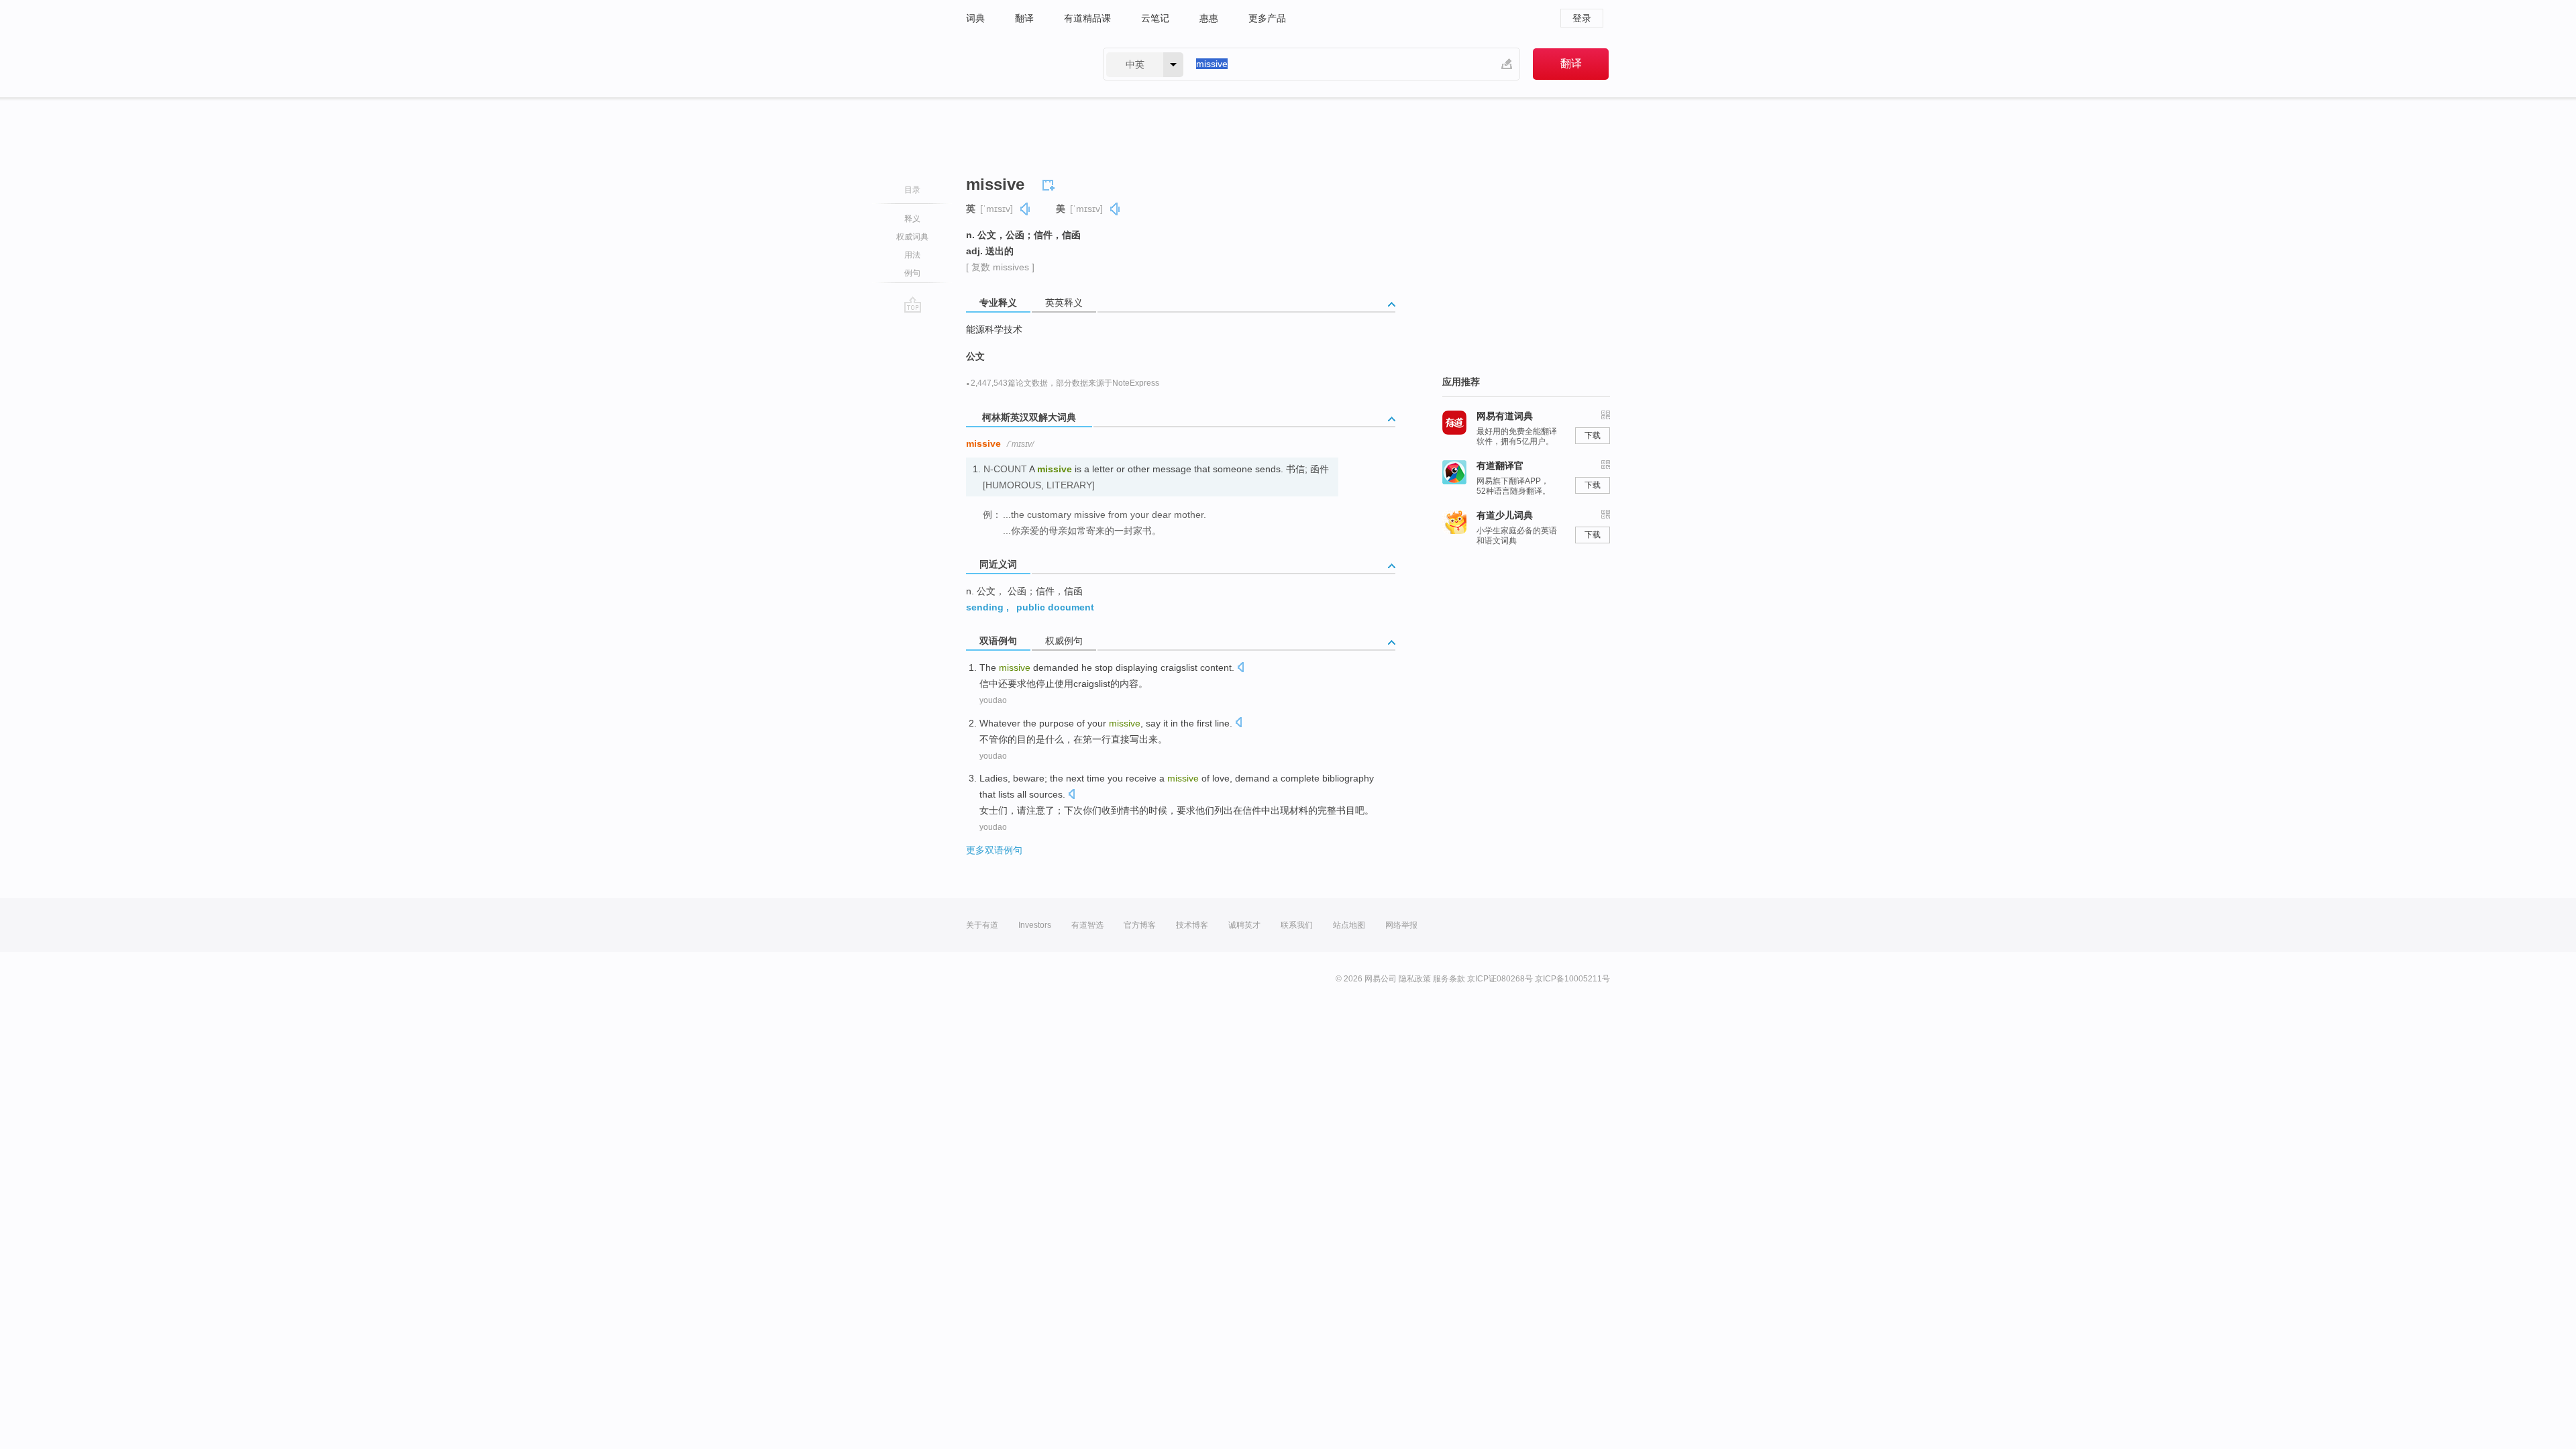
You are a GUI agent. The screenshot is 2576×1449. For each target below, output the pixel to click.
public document (1055, 607)
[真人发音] (1026, 209)
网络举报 (1401, 925)
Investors (1035, 925)
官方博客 (1140, 925)
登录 (1582, 18)
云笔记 (1155, 18)
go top (913, 305)
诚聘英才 (1244, 925)
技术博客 (1192, 925)
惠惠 (1209, 18)
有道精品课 (1087, 18)
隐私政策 (1415, 979)
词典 (975, 18)
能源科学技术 (994, 329)
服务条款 (1449, 979)
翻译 (1024, 18)
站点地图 (1349, 925)
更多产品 (1267, 18)
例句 (912, 273)
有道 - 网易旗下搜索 (1021, 64)
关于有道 (982, 925)
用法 (912, 255)
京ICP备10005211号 (1572, 979)
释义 (912, 219)
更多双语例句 (994, 850)
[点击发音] (1240, 668)
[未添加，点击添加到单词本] (1051, 183)
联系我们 (1297, 925)
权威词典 (912, 237)
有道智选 (1087, 925)
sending (985, 607)
